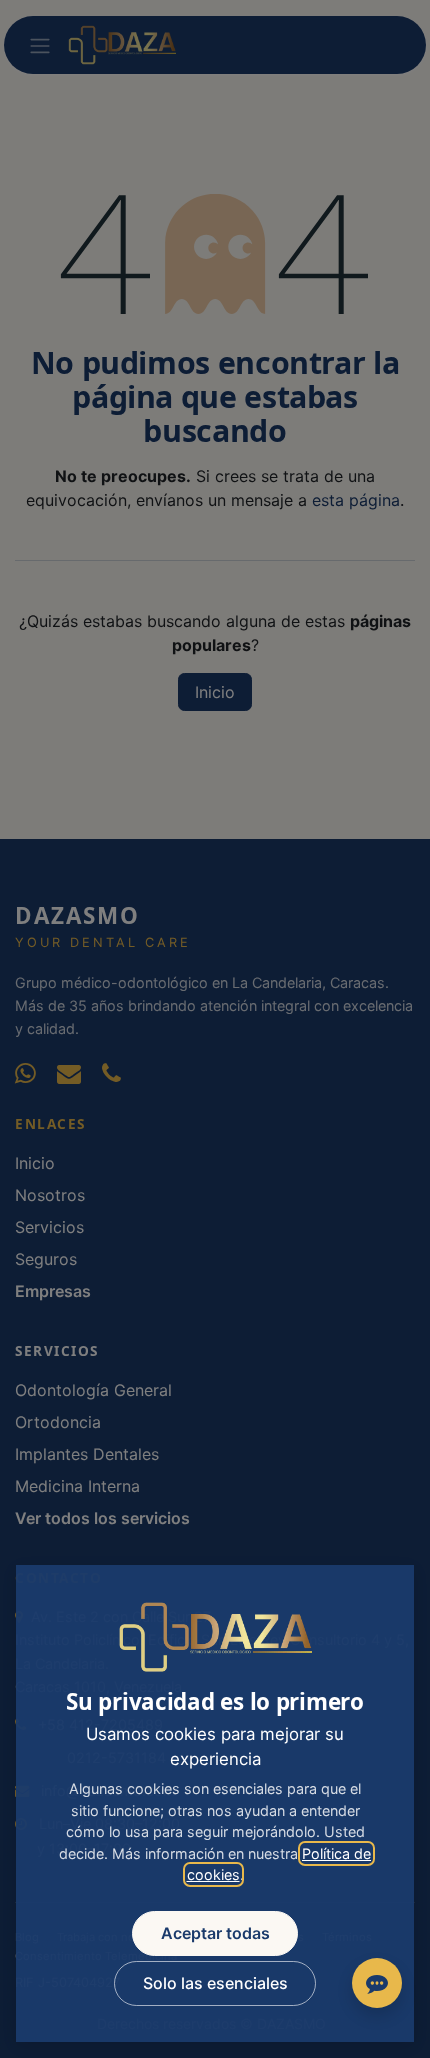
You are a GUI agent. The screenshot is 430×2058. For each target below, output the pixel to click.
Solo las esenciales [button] (215, 1983)
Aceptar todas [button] (215, 1933)
